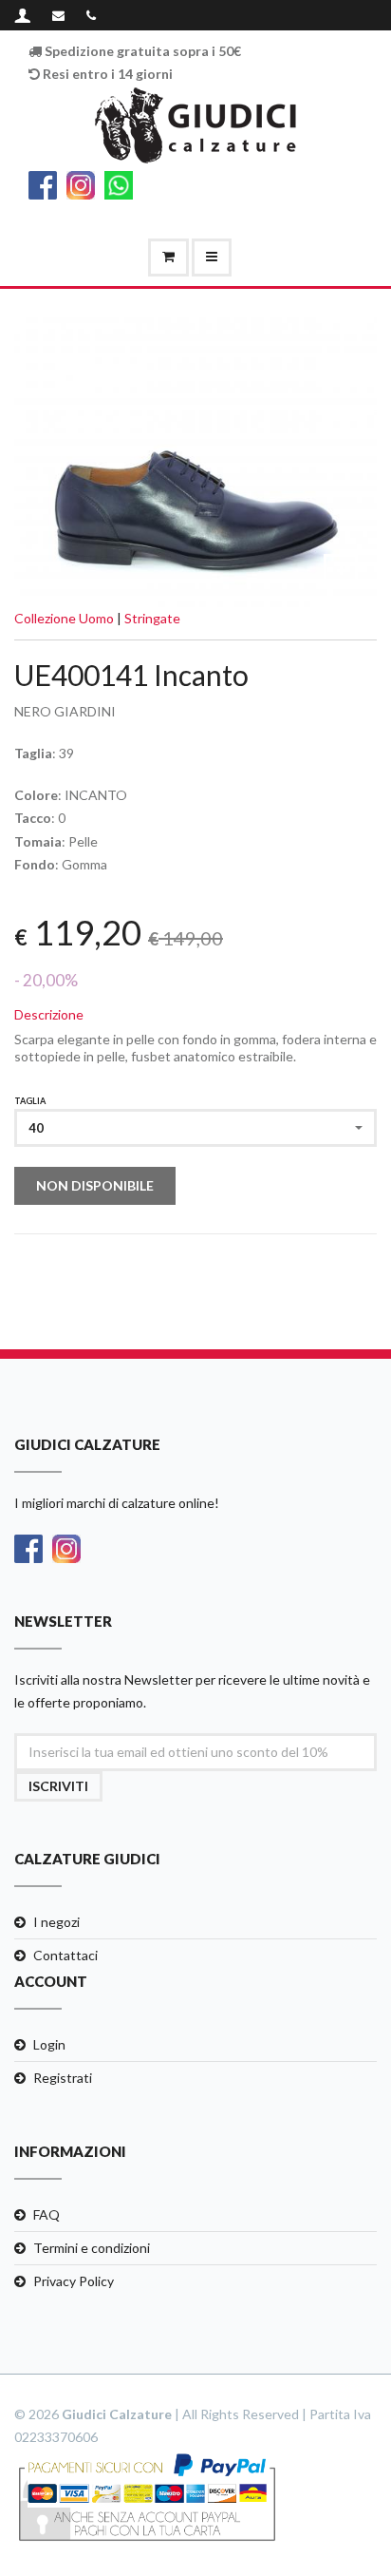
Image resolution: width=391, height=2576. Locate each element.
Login (49, 2044)
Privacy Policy (74, 2281)
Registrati (63, 2078)
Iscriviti (58, 1786)
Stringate (152, 618)
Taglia (30, 1101)
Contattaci (65, 1955)
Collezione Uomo (64, 618)
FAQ (47, 2214)
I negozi (56, 1922)
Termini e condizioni (92, 2248)
